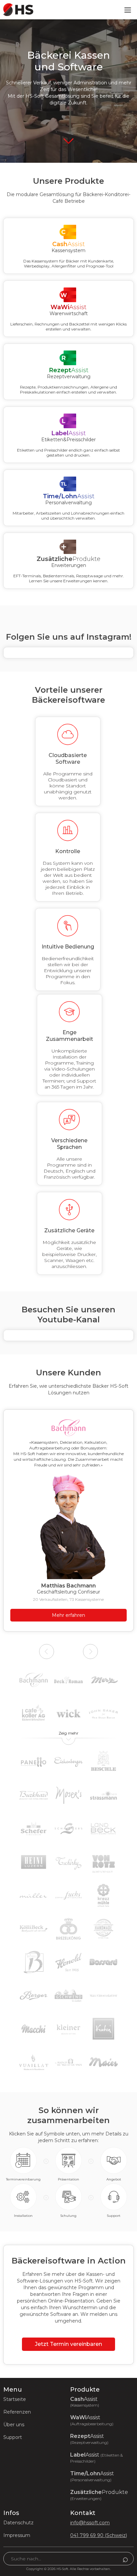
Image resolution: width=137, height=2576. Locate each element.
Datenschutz (18, 2523)
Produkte (99, 2495)
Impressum (17, 2535)
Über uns (14, 2425)
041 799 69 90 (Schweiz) (99, 2535)
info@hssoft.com (90, 2523)
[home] (17, 10)
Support (13, 2437)
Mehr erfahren (68, 1615)
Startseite (15, 2399)
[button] (128, 10)
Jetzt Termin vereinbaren (68, 2344)
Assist (85, 2402)
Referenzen (17, 2412)
